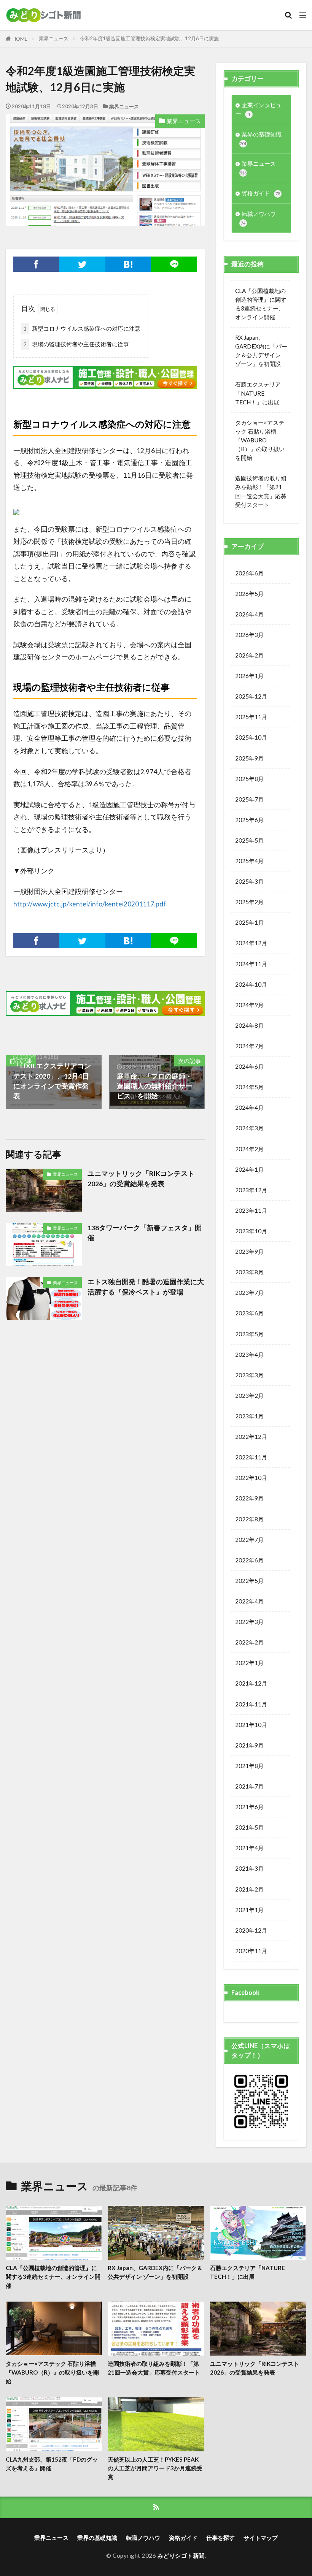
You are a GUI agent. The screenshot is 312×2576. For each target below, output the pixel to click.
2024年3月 (249, 1128)
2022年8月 (249, 1519)
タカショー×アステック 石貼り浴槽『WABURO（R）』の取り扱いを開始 (260, 440)
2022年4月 (249, 1601)
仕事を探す (220, 2538)
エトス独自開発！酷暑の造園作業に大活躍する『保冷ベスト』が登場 (146, 1287)
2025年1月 (249, 922)
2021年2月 (249, 1889)
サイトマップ (261, 2538)
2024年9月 (249, 1005)
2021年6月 (249, 1807)
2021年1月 (249, 1910)
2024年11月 (251, 964)
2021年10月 (251, 1725)
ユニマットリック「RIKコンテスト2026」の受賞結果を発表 (141, 1178)
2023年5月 (249, 1334)
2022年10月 (251, 1478)
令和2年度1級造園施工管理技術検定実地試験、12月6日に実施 (149, 38)
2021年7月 (249, 1786)
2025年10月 (251, 737)
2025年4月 (249, 861)
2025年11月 (251, 717)
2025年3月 (249, 881)
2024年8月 (249, 1025)
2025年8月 (249, 779)
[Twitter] (82, 264)
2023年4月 (249, 1355)
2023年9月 (249, 1252)
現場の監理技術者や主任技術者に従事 (76, 344)
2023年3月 (249, 1375)
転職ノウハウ (258, 218)
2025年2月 (249, 902)
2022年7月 (249, 1540)
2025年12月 (251, 696)
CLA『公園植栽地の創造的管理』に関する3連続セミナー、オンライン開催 (261, 304)
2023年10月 (251, 1231)
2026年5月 (249, 594)
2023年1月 (249, 1416)
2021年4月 (249, 1848)
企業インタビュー (259, 109)
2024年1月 (249, 1169)
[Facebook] (36, 264)
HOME (20, 39)
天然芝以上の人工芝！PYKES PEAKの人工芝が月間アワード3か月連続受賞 (155, 2468)
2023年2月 (249, 1396)
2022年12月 (251, 1437)
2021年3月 (249, 1868)
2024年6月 (249, 1066)
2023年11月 (251, 1210)
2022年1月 (249, 1663)
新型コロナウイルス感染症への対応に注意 (82, 328)
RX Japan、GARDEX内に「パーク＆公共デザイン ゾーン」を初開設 (261, 351)
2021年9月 (249, 1745)
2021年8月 (249, 1766)
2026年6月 (249, 573)
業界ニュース (54, 38)
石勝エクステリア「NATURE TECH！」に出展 (258, 393)
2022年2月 (249, 1642)
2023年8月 (249, 1272)
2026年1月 (249, 676)
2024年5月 (249, 1087)
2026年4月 (249, 614)
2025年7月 (249, 799)
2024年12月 (251, 943)
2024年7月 (249, 1046)
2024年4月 (249, 1107)
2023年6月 (249, 1313)
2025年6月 (249, 820)
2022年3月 (249, 1622)
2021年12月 (251, 1683)
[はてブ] (128, 264)
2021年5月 (249, 1827)
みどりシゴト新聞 (181, 2555)
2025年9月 (249, 758)
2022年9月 (249, 1498)
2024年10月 (251, 984)
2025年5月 (249, 840)
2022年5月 (249, 1581)
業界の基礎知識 (261, 138)
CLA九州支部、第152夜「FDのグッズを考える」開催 (52, 2464)
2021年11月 (251, 1704)
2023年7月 (249, 1293)
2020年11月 (251, 1951)
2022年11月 (251, 1457)
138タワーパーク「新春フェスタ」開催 (145, 1233)
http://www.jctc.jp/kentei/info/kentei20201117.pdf (90, 904)
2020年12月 (251, 1930)
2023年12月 (251, 1190)
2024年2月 (249, 1149)
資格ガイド (261, 193)
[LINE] (174, 264)
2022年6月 (249, 1560)
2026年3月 (249, 635)
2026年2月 (249, 655)
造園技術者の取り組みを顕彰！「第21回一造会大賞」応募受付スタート (261, 491)
